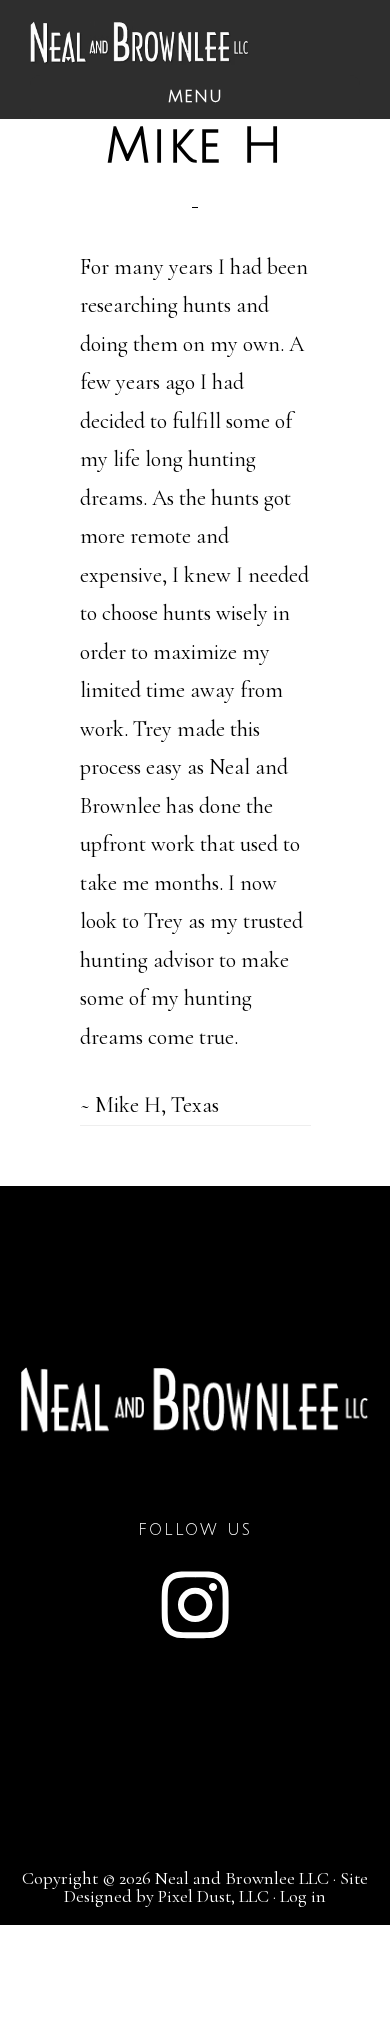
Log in (303, 1896)
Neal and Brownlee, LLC (140, 42)
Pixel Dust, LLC (213, 1896)
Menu (195, 97)
